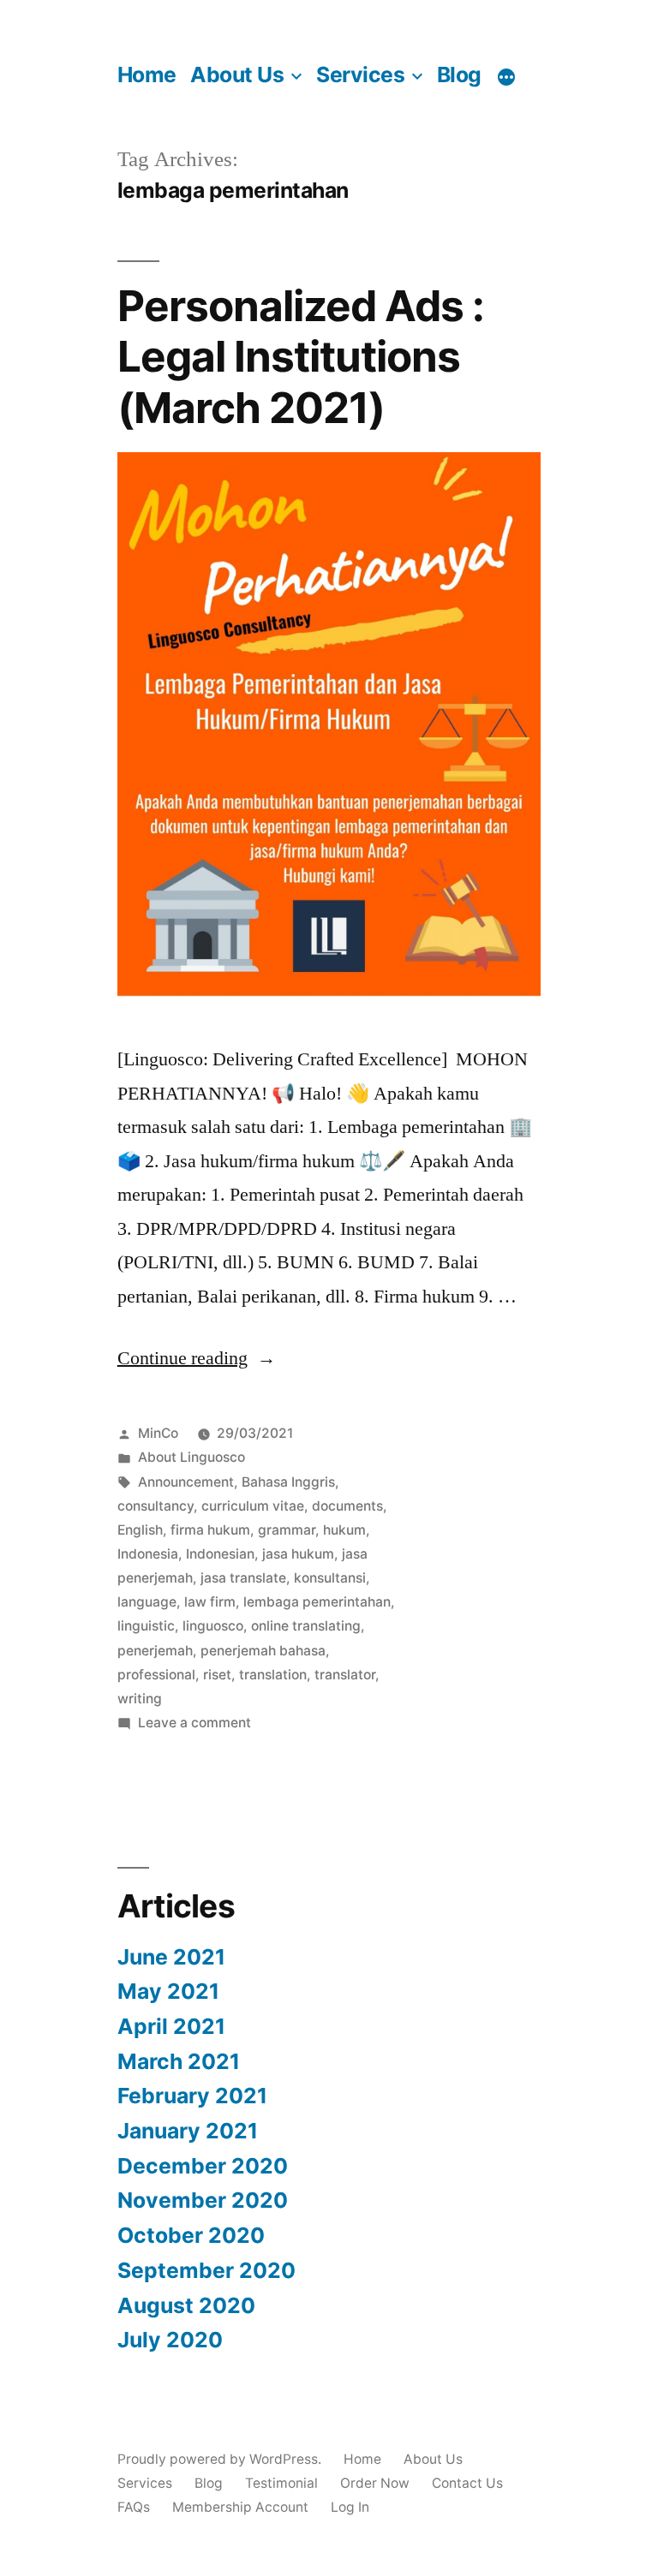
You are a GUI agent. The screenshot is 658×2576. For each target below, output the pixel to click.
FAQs (134, 2507)
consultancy (156, 1506)
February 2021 (192, 2096)
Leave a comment (194, 1723)
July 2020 (170, 2340)
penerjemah (155, 1651)
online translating (306, 1626)
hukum (344, 1530)
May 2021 (168, 1991)
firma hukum (210, 1530)
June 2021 (171, 1957)
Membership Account (240, 2507)
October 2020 (191, 2235)
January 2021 (188, 2131)
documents (347, 1506)
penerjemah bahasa (263, 1651)
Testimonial (281, 2483)
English (140, 1530)
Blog (459, 75)
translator (345, 1675)
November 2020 (203, 2200)
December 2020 (203, 2166)
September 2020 (206, 2270)
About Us (237, 75)
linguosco (213, 1626)
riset (217, 1675)
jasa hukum (298, 1554)
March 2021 (179, 2061)
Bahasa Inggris (288, 1482)
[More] (506, 77)
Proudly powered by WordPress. (221, 2459)
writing (140, 1699)
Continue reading (197, 1358)
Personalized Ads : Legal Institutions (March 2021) (301, 357)
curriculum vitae (253, 1506)
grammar (287, 1530)
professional (156, 1675)
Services (360, 75)
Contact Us (467, 2483)
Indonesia (148, 1554)
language (147, 1602)
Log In (350, 2507)
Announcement (186, 1482)
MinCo (158, 1433)
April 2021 (171, 2026)
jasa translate (243, 1578)
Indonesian (220, 1554)
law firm (210, 1602)
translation (273, 1675)
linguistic (146, 1626)
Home (147, 75)
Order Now (375, 2483)
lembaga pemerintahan (317, 1602)
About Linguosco (191, 1457)
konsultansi (330, 1578)
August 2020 (186, 2305)
